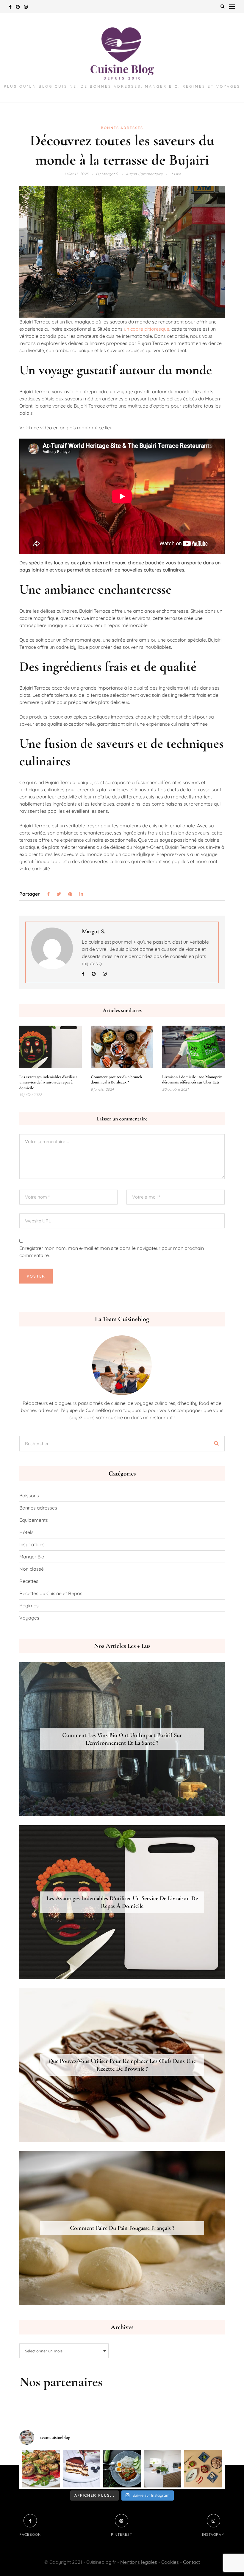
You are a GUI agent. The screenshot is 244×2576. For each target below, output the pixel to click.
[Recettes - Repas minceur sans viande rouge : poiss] (122, 2469)
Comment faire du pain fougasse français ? (122, 2228)
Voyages (29, 1618)
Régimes (29, 1606)
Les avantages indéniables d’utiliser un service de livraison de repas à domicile (48, 1082)
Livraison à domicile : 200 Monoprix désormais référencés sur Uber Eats (192, 1079)
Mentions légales (139, 2562)
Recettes (29, 1581)
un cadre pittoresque (147, 329)
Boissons (29, 1496)
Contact (191, 2562)
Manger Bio (32, 1557)
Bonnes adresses (122, 128)
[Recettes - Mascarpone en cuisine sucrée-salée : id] (82, 2469)
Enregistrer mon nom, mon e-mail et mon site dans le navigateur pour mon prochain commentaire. (112, 1252)
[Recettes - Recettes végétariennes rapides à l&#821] (203, 2469)
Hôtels (26, 1532)
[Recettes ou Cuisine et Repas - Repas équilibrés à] (41, 2469)
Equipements (34, 1520)
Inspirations (32, 1544)
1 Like (176, 174)
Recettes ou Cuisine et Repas (51, 1593)
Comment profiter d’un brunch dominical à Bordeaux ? (116, 1079)
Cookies (170, 2562)
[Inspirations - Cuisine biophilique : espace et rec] (162, 2469)
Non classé (32, 1569)
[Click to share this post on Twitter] (59, 894)
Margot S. (93, 931)
